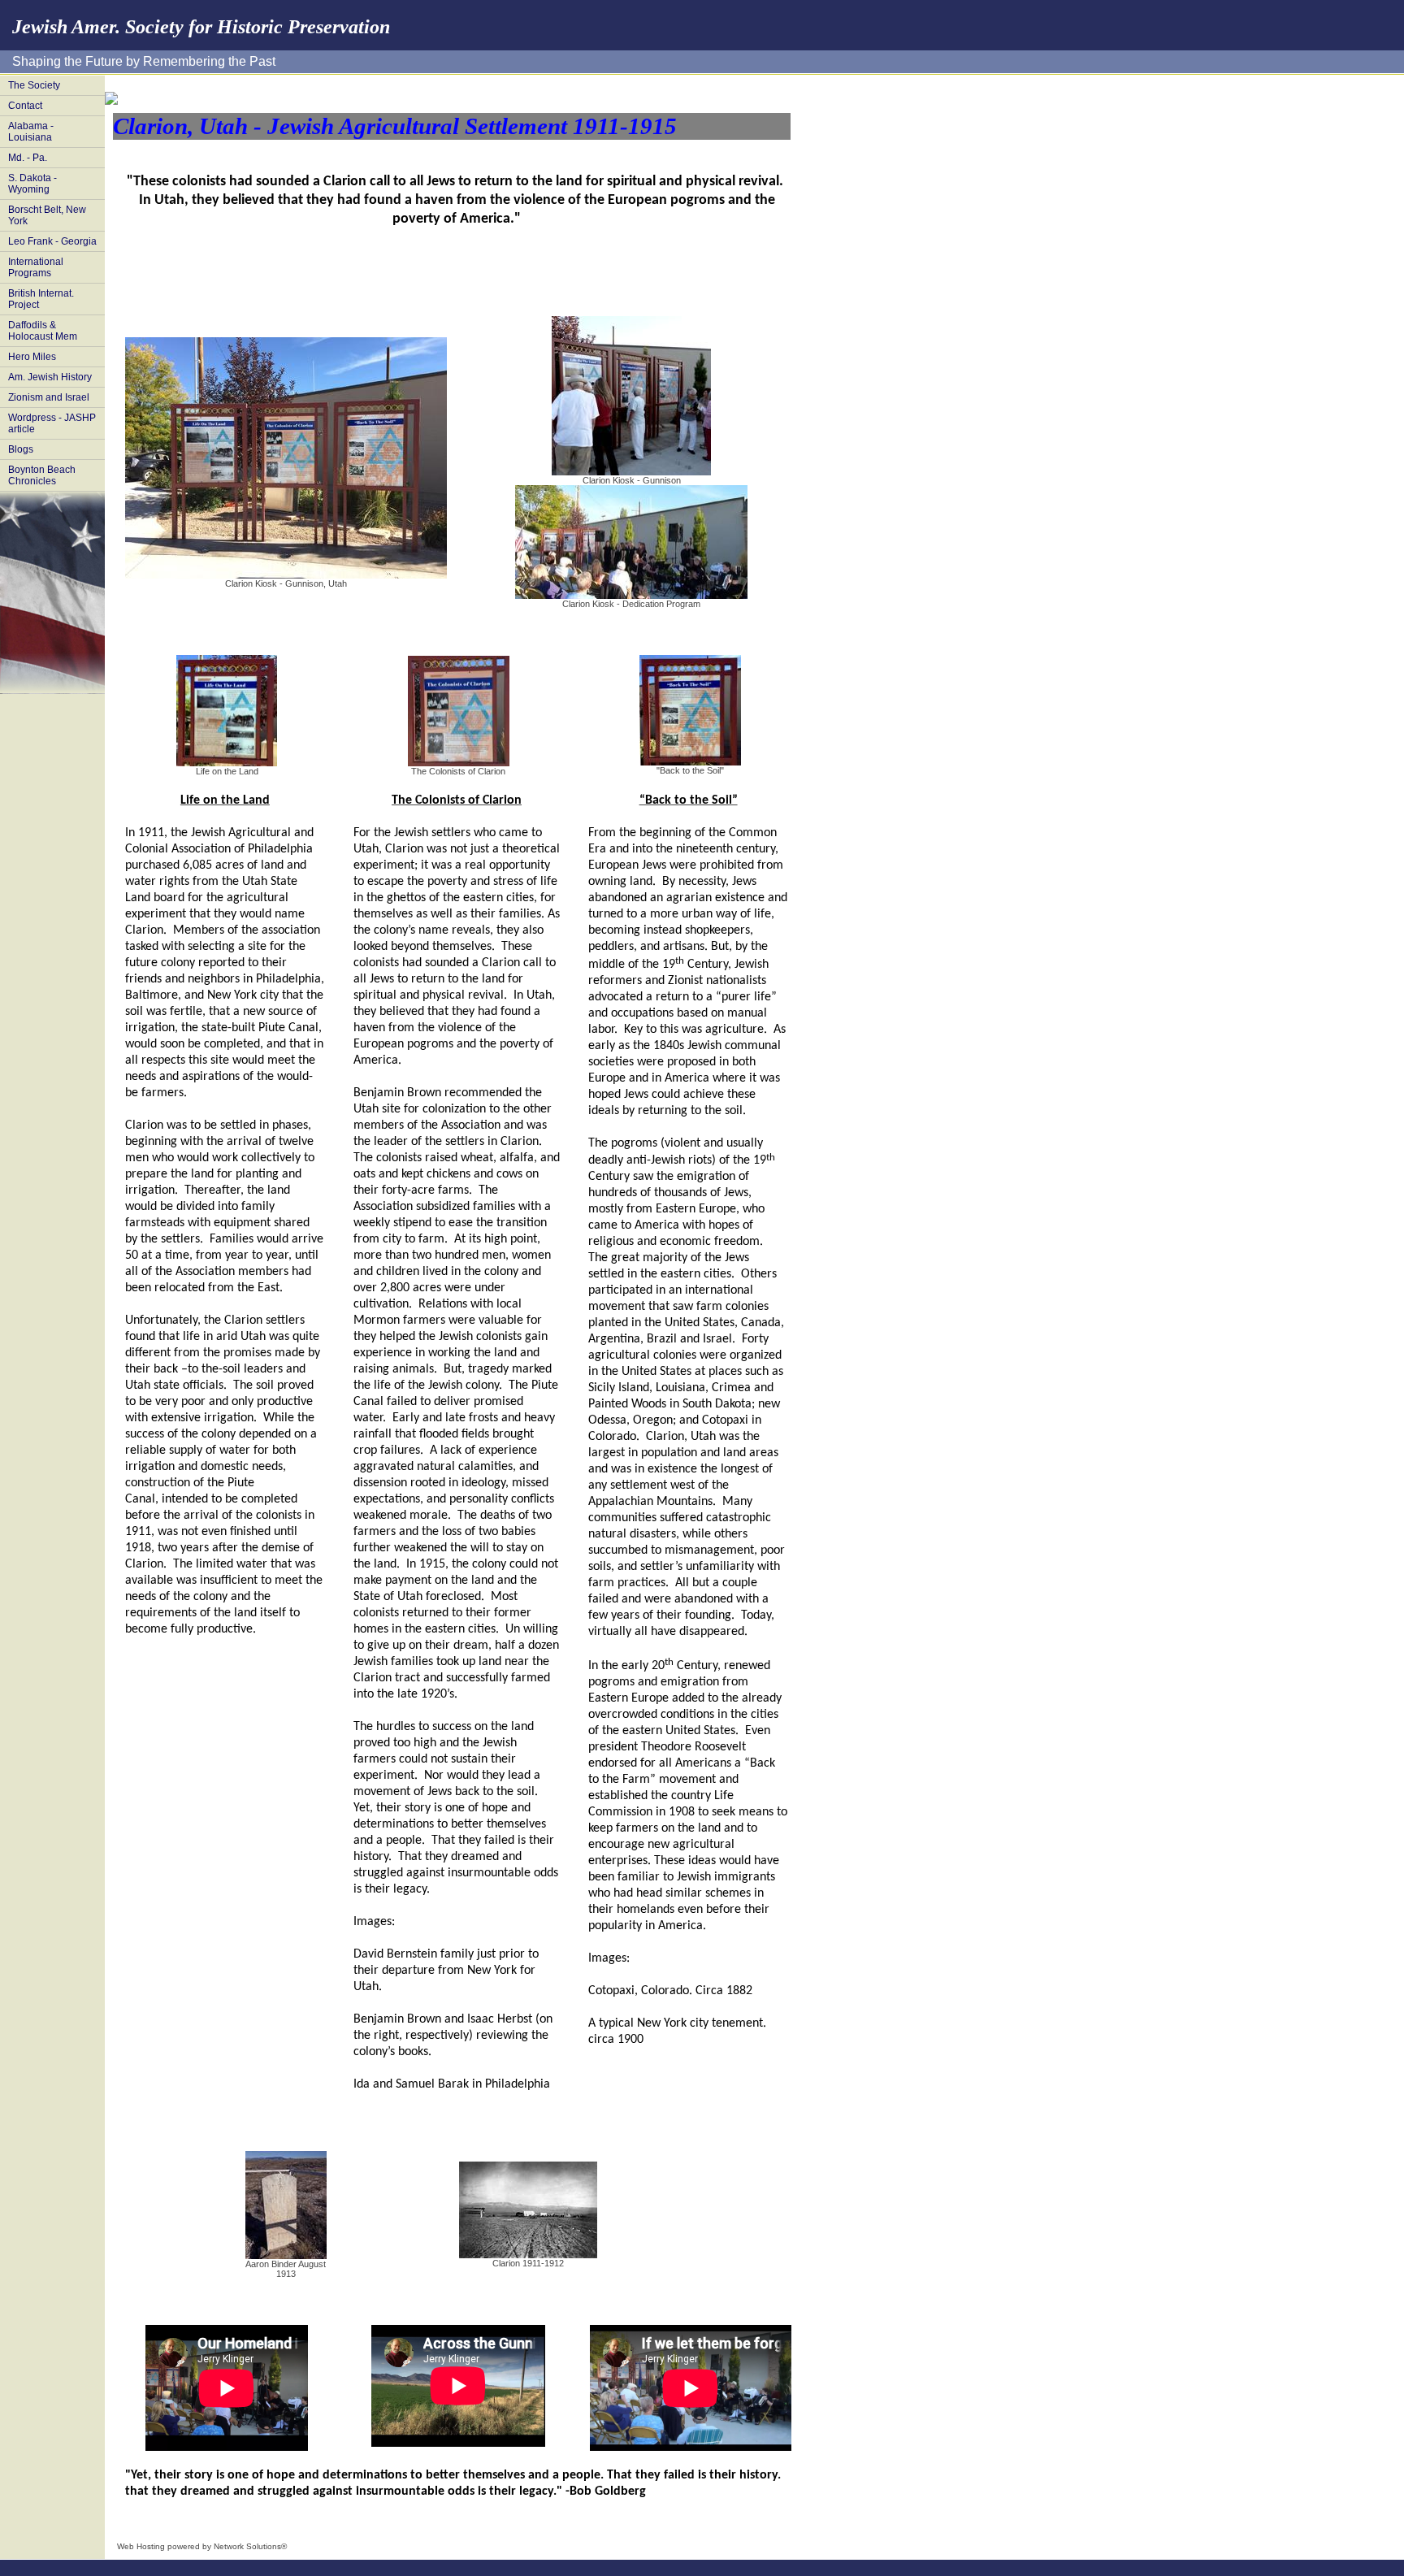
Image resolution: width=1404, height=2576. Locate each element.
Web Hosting (141, 2546)
